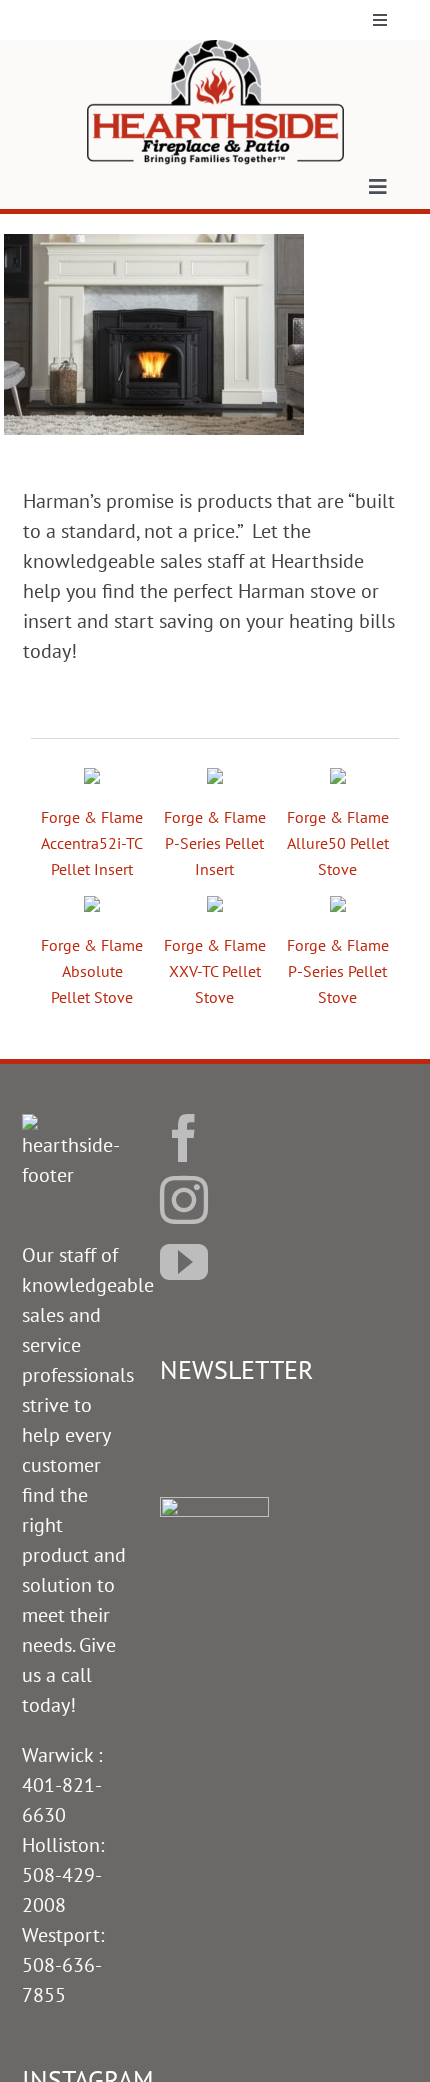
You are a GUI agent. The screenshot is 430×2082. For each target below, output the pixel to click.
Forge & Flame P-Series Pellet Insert (215, 843)
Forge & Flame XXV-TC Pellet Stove (215, 971)
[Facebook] (184, 1138)
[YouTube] (184, 1262)
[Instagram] (184, 1200)
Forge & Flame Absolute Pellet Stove (92, 971)
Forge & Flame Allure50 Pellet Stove (338, 843)
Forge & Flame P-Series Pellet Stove (338, 971)
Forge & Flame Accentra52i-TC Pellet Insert (92, 843)
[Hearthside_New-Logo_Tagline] (215, 50)
